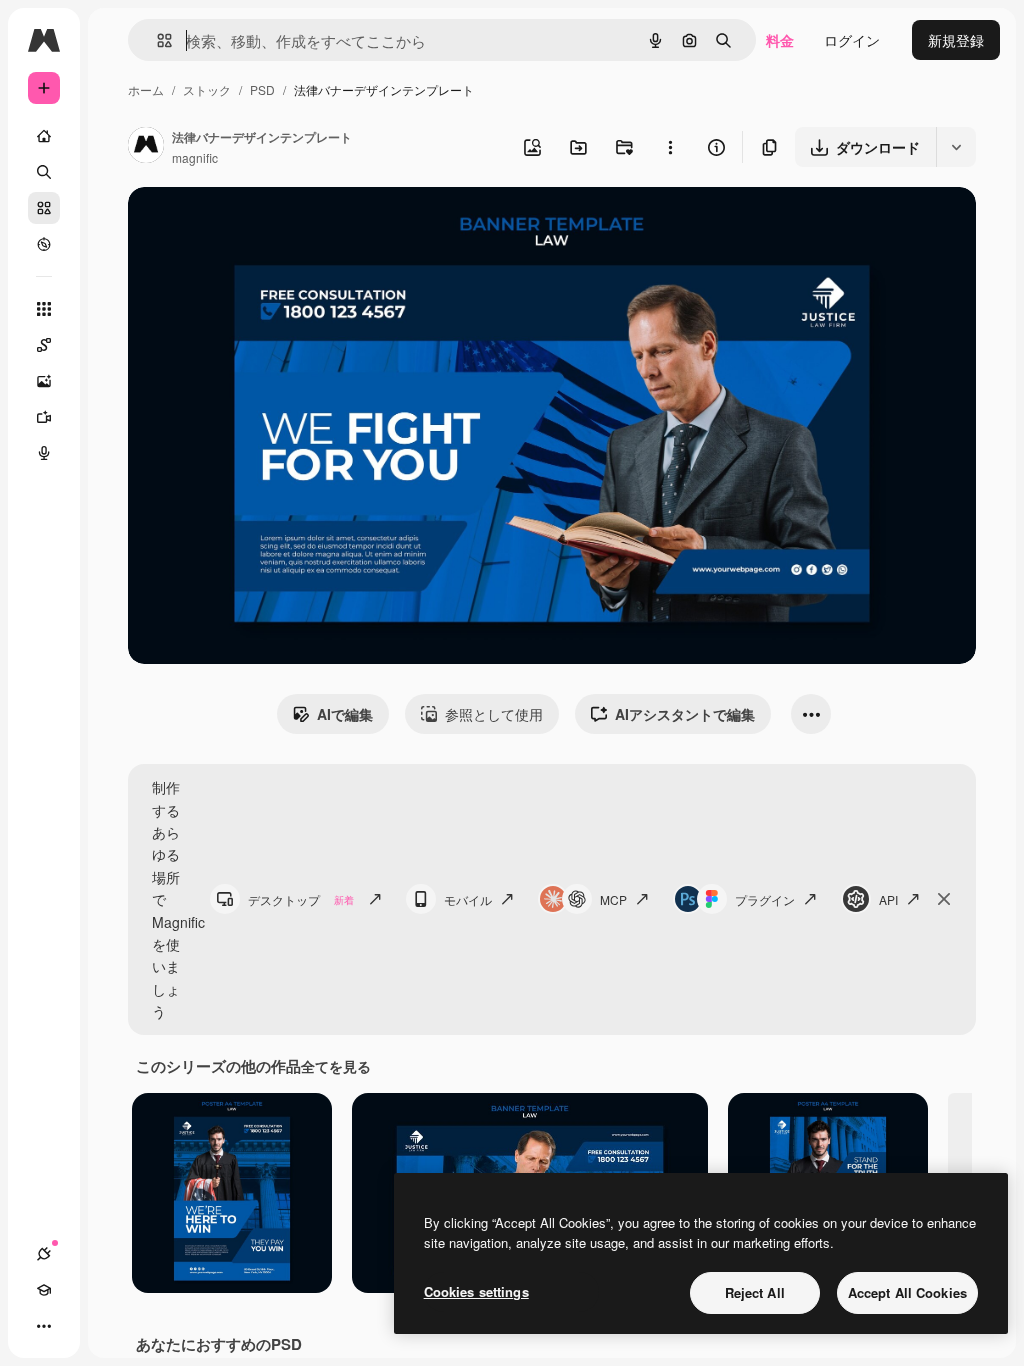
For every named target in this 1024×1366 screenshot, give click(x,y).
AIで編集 (345, 714)
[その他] (44, 1326)
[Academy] (44, 1290)
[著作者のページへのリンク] (146, 147)
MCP (613, 899)
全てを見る (336, 1066)
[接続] (44, 1254)
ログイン (852, 40)
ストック (207, 89)
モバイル (468, 899)
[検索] (44, 172)
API (888, 899)
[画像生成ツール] (44, 381)
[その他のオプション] (670, 147)
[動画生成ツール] (44, 417)
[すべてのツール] (44, 309)
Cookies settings (476, 1291)
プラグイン (765, 899)
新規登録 (956, 40)
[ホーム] (44, 136)
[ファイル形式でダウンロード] (956, 147)
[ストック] (44, 208)
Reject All (755, 1292)
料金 (780, 40)
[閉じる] (944, 899)
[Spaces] (44, 345)
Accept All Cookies (907, 1292)
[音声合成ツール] (44, 453)
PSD (262, 89)
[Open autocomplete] (156, 40)
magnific (195, 157)
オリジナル (265, 225)
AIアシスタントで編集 (685, 714)
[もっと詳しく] (44, 244)
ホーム (146, 89)
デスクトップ (301, 899)
